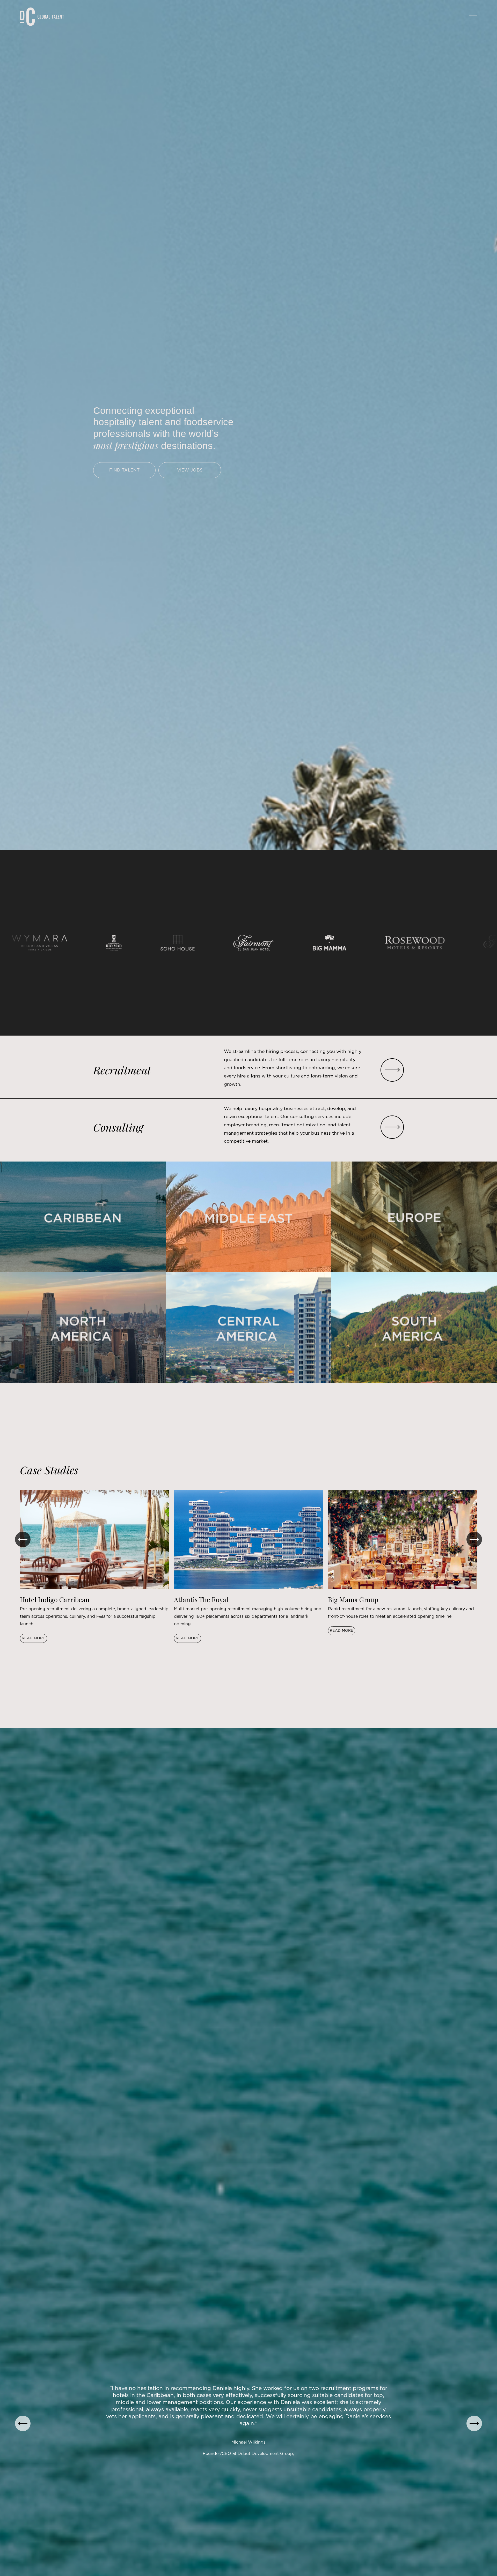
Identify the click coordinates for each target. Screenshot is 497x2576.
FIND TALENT (124, 470)
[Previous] (23, 1539)
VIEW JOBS (190, 470)
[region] (248, 1566)
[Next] (474, 1539)
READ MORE (33, 1638)
